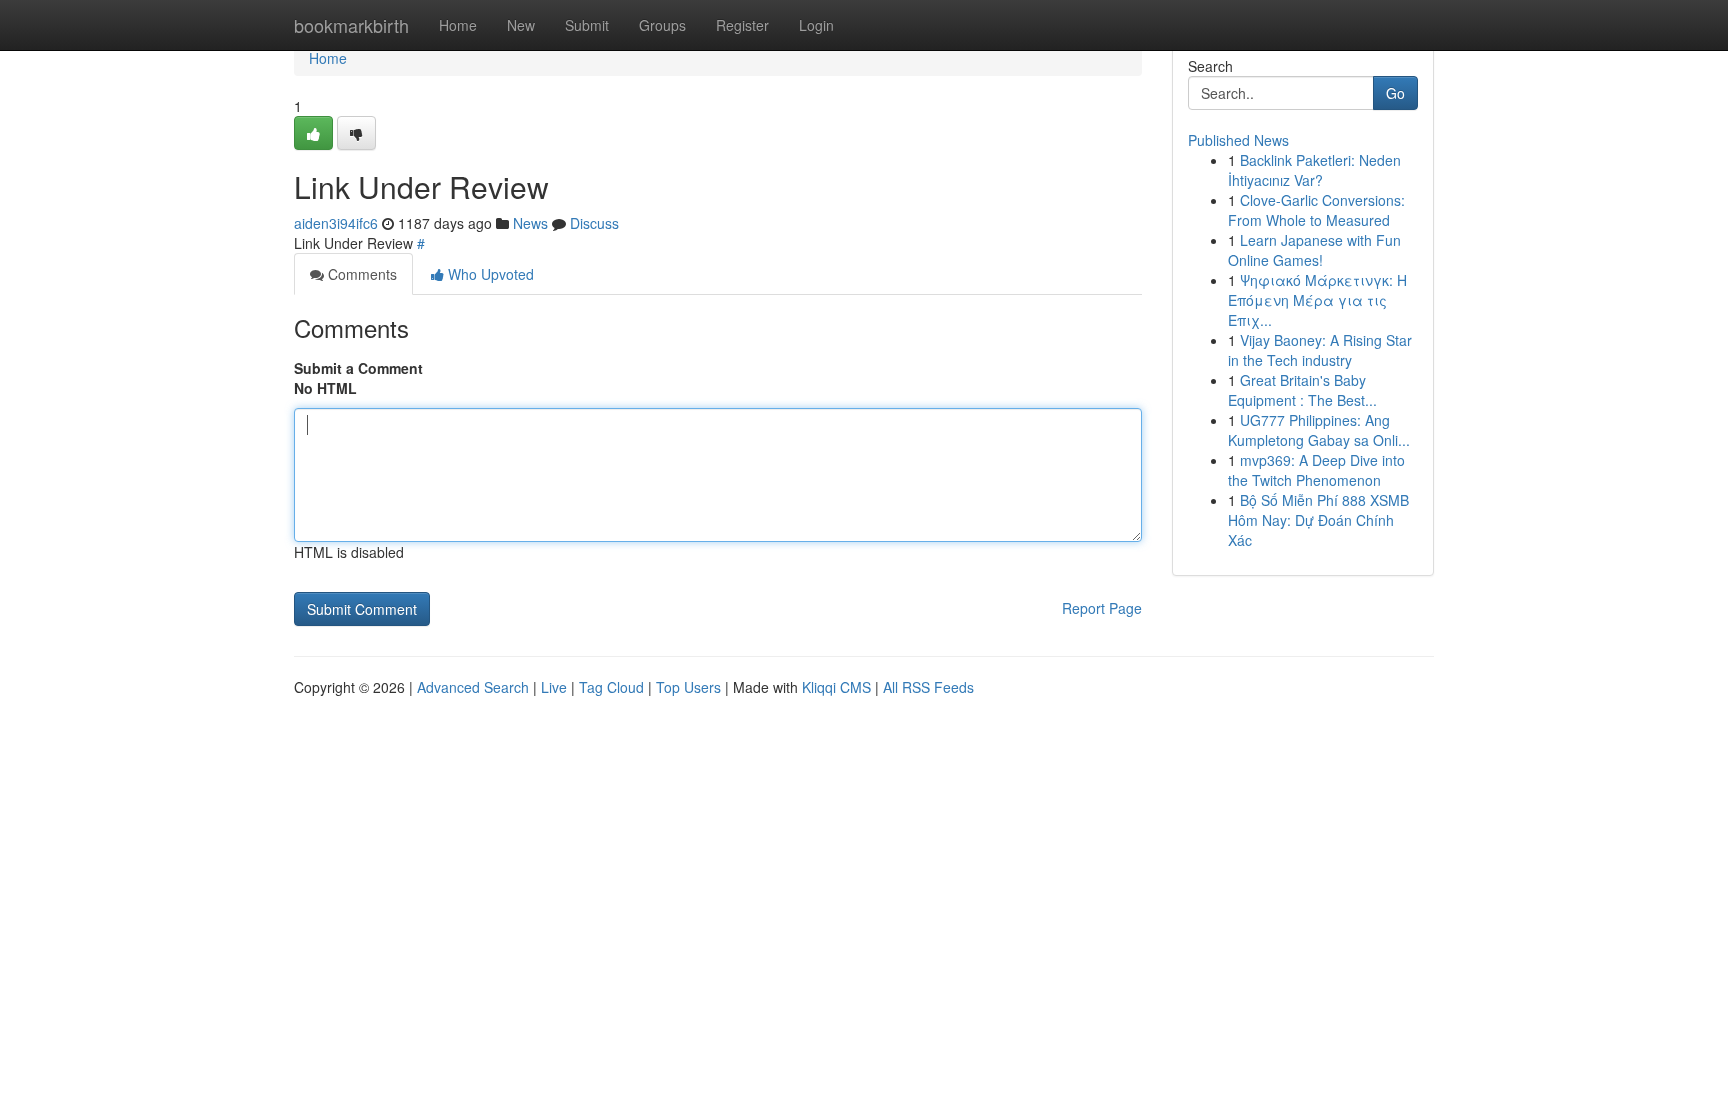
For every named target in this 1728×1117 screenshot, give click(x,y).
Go (1395, 93)
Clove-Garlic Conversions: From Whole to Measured (1316, 210)
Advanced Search (473, 687)
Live (554, 687)
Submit (587, 25)
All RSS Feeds (928, 687)
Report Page (1102, 608)
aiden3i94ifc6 (336, 223)
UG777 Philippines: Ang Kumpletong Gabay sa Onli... (1319, 430)
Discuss (594, 223)
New (521, 25)
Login (816, 25)
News (530, 223)
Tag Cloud (611, 687)
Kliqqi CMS (836, 687)
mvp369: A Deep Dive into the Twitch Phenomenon (1316, 470)
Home (458, 25)
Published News (1238, 140)
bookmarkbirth (351, 25)
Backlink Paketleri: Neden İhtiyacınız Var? (1314, 170)
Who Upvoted (489, 274)
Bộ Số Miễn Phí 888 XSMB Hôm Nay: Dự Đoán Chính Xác (1318, 520)
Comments (360, 274)
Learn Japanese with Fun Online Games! (1314, 250)
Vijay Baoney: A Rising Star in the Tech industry (1320, 350)
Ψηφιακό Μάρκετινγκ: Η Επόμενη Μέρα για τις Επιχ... (1317, 300)
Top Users (688, 687)
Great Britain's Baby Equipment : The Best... (1302, 390)
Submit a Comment (358, 368)
